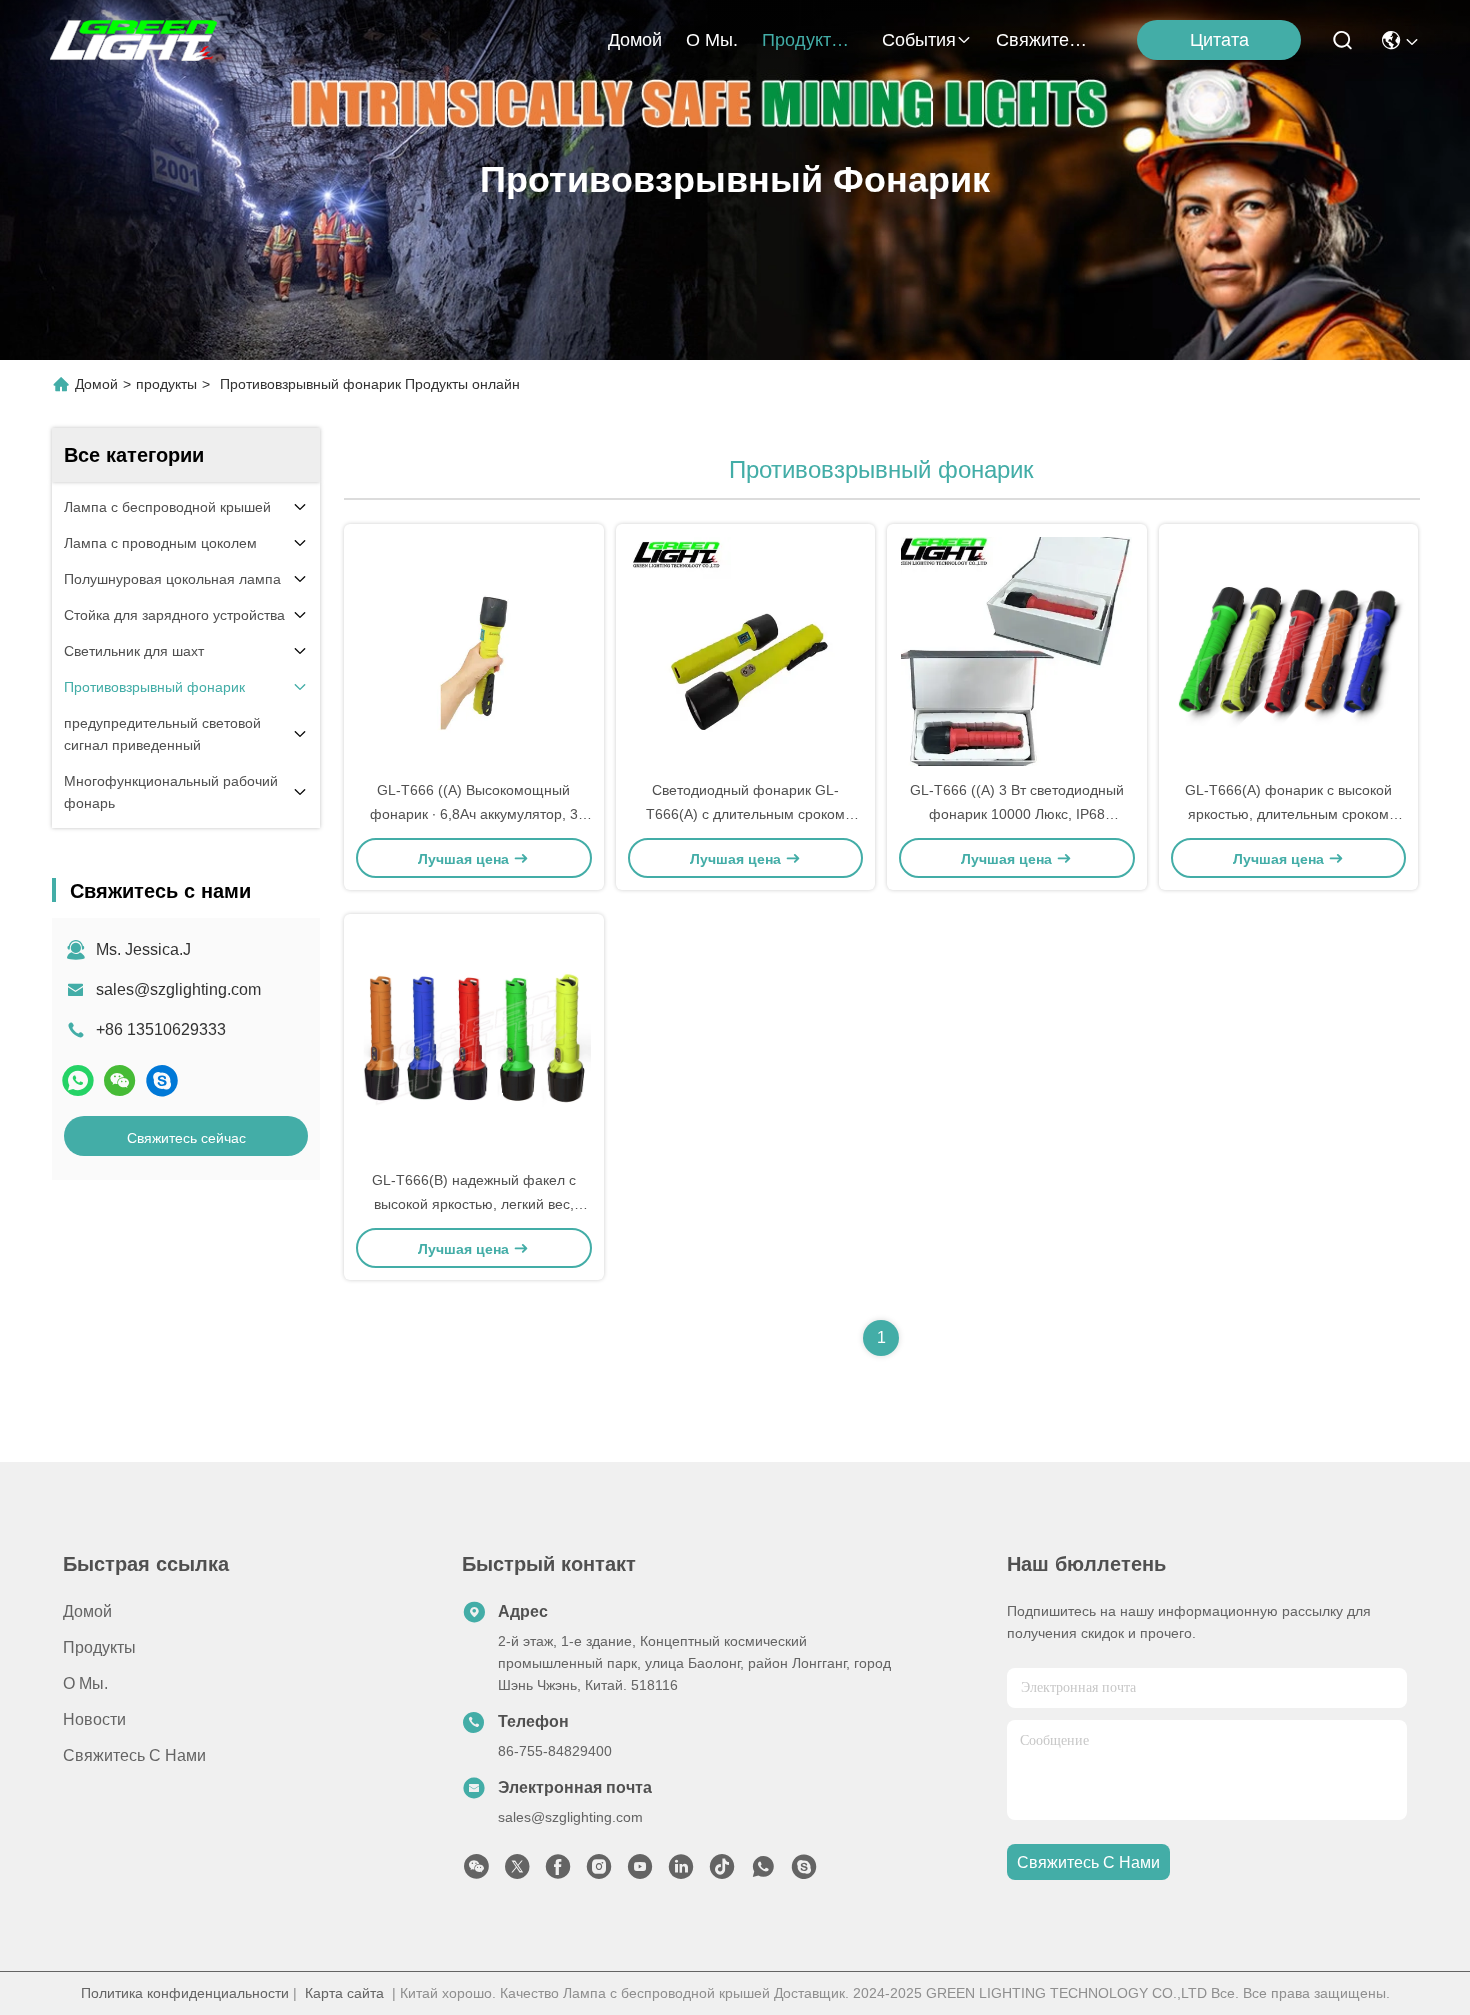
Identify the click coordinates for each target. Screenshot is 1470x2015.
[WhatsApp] (78, 1080)
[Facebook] (558, 1872)
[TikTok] (722, 1872)
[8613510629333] (763, 1872)
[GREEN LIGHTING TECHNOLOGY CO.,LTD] (135, 40)
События (919, 40)
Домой (635, 40)
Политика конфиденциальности (185, 1993)
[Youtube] (640, 1872)
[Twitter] (517, 1872)
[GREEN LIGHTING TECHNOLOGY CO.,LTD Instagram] (599, 1872)
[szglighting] (162, 1080)
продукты (803, 40)
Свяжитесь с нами (1044, 40)
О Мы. (712, 40)
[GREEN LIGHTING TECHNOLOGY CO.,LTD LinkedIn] (681, 1872)
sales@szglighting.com (178, 989)
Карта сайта (344, 1993)
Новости (94, 1719)
